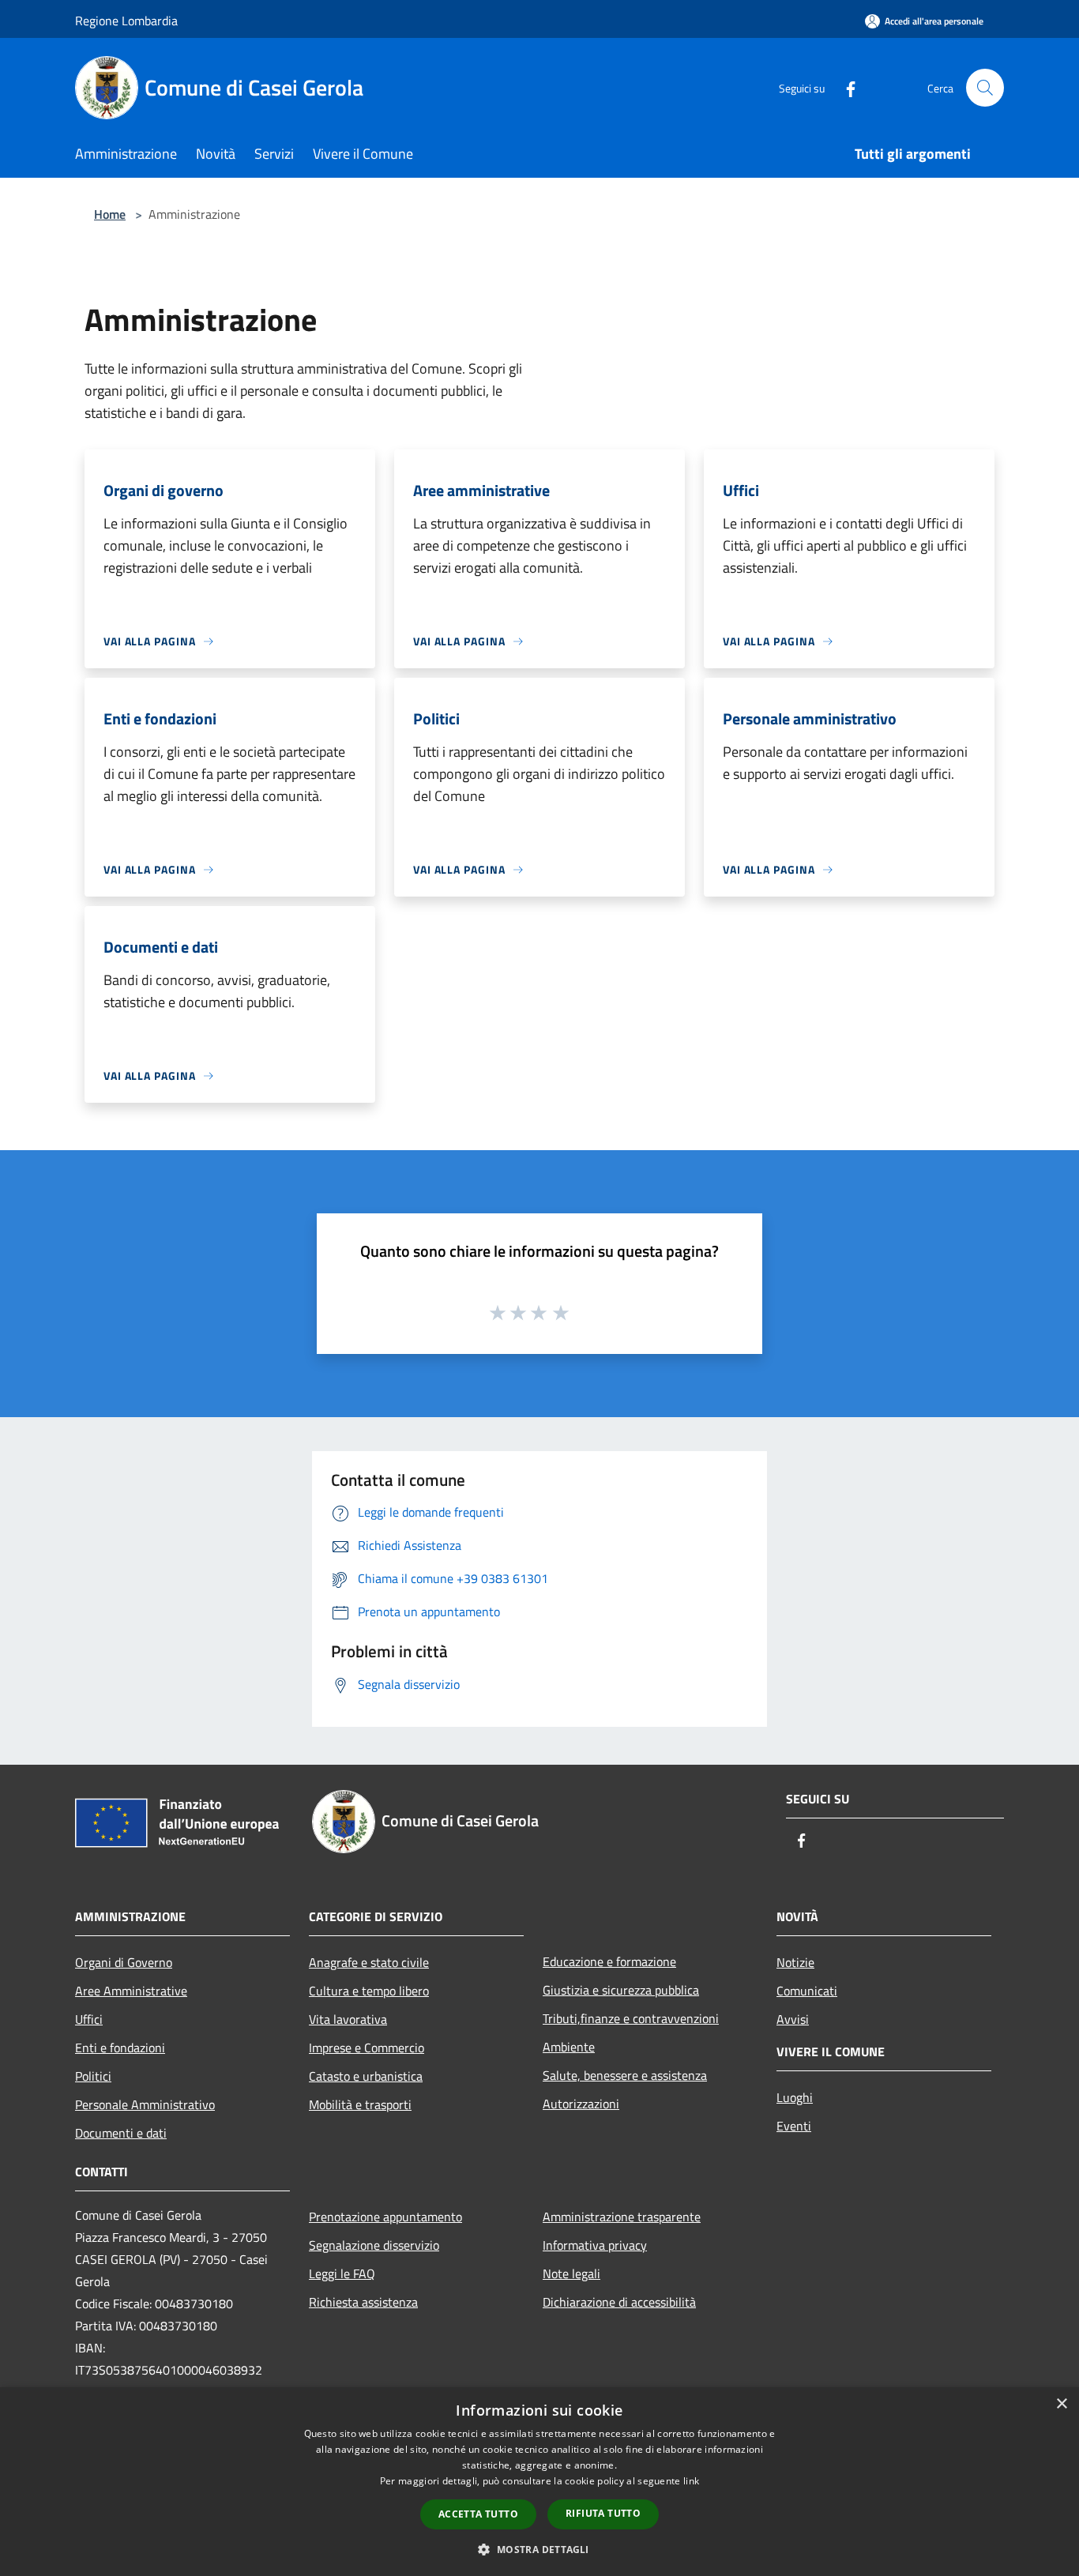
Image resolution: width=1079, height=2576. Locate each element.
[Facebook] (844, 87)
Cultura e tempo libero (369, 1991)
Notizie (795, 1962)
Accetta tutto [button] (478, 2514)
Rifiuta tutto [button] (603, 2513)
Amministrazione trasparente (622, 2217)
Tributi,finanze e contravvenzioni (631, 2018)
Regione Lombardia (126, 21)
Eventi (794, 2126)
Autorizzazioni (581, 2104)
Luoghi (795, 2097)
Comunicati (807, 1991)
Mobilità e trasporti (360, 2104)
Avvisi (793, 2019)
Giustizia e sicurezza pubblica (621, 1990)
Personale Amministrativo (145, 2104)
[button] (539, 2549)
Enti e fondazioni (120, 2048)
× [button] (1061, 2404)
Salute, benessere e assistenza (625, 2075)
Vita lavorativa (348, 2019)
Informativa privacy (595, 2245)
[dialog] (539, 2482)
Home (110, 214)
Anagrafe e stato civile (369, 1962)
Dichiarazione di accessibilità (619, 2302)
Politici (93, 2076)
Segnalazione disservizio (374, 2245)
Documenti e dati (121, 2133)
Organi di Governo (124, 1962)
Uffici (89, 2019)
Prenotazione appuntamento (385, 2217)
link (691, 2481)
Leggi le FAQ (342, 2273)
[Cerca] (985, 88)
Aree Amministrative (131, 1991)
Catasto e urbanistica (366, 2076)
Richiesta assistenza (363, 2302)
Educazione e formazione (609, 1961)
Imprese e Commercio (367, 2048)
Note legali (571, 2273)
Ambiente (569, 2047)
